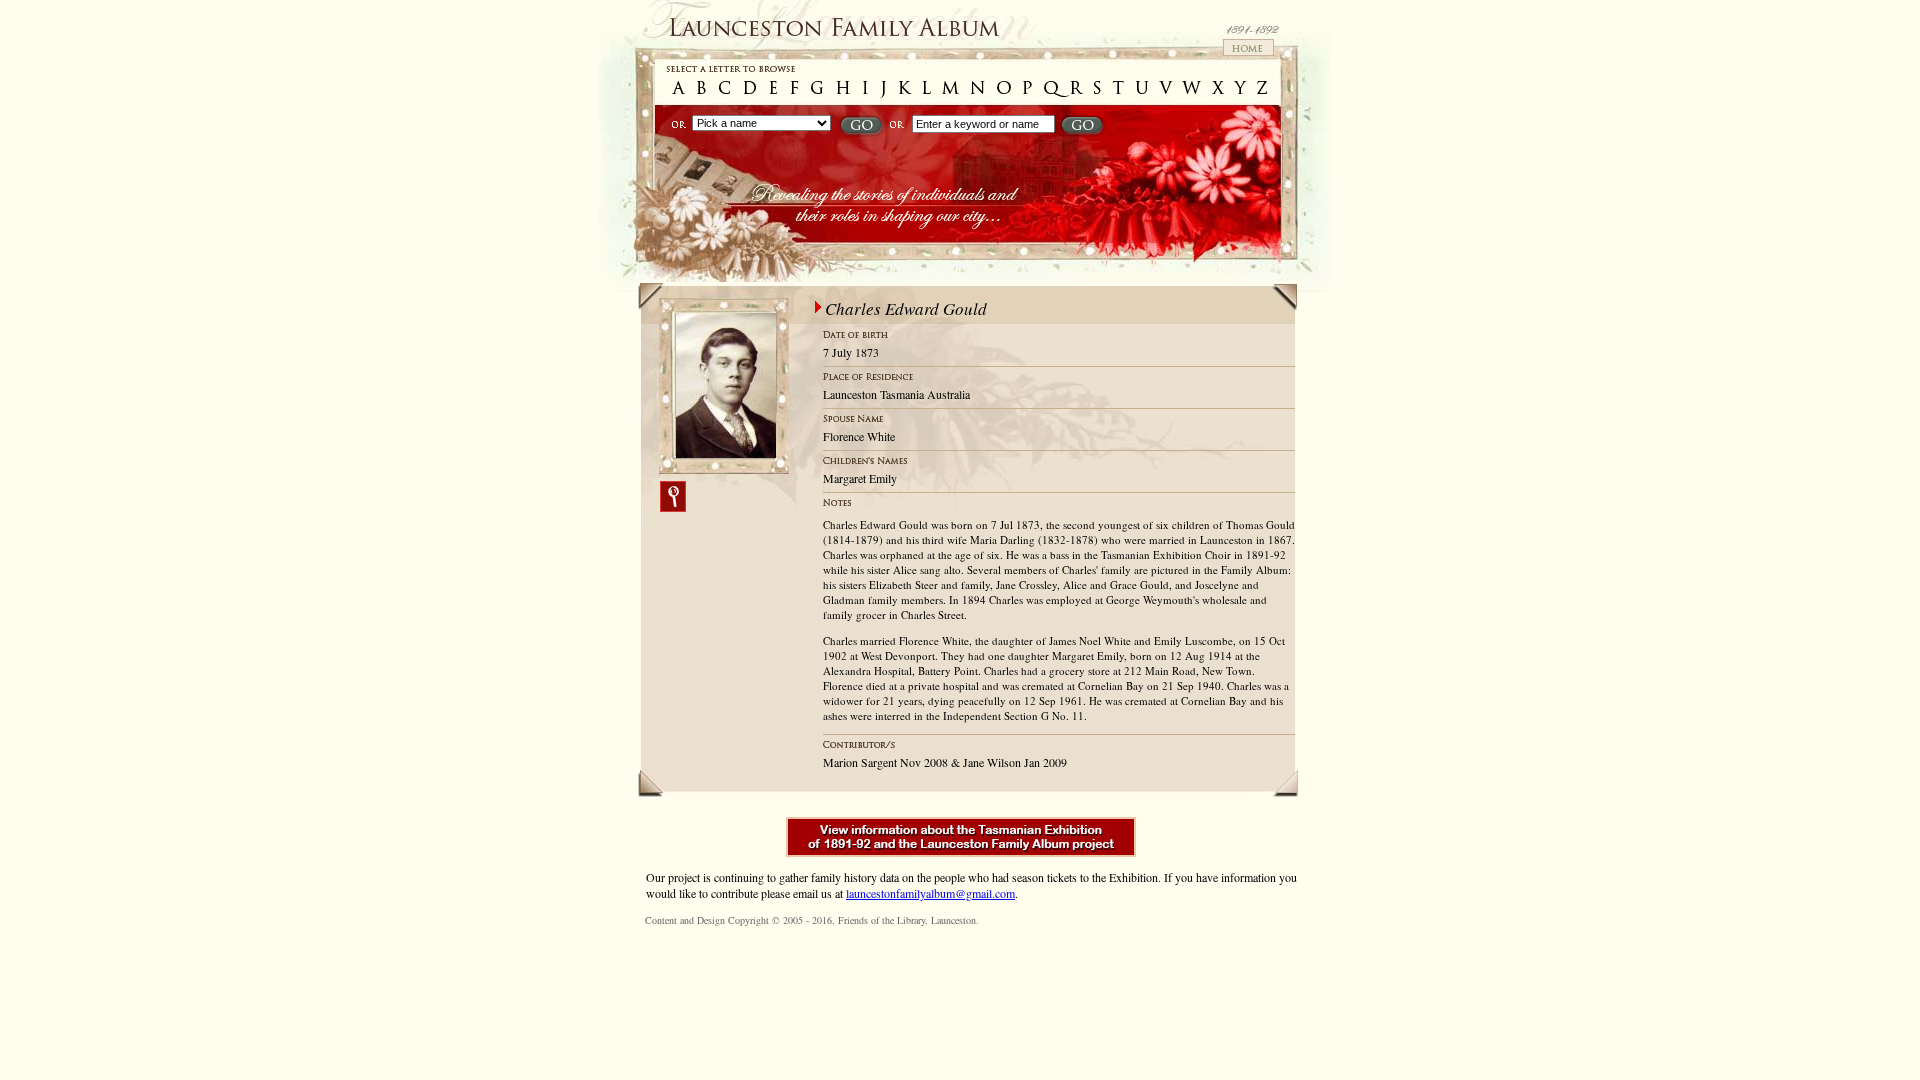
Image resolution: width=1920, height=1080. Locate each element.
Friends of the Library (881, 920)
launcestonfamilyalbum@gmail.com (930, 893)
